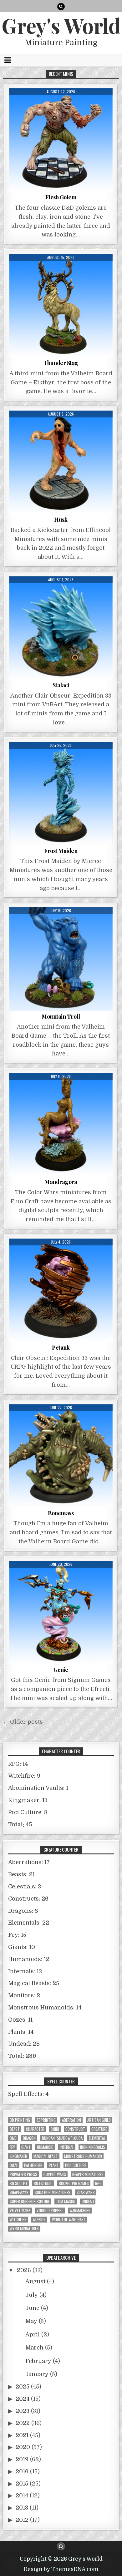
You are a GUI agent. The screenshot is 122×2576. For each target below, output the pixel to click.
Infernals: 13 (25, 1971)
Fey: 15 (17, 1935)
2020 (23, 2447)
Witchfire (18, 2220)
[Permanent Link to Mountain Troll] (61, 959)
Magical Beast (46, 2156)
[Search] (61, 7)
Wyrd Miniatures (24, 2229)
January (37, 2374)
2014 (22, 2496)
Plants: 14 (21, 2032)
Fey (12, 2147)
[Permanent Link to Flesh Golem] (61, 140)
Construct (75, 2129)
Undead (88, 2201)
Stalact (61, 685)
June (32, 2308)
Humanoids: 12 (29, 1959)
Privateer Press (23, 2174)
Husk (61, 519)
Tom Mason (66, 2201)
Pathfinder (33, 2165)
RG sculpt (19, 2183)
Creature (99, 2129)
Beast (15, 2129)
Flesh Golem (61, 197)
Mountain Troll (61, 1016)
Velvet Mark (20, 2211)
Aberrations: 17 (29, 1862)
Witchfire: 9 (24, 1776)
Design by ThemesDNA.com (61, 2569)
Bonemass (61, 1513)
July (32, 2295)
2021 (22, 2435)
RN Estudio (43, 2183)
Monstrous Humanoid (83, 2156)
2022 (23, 2423)
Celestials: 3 (25, 1887)
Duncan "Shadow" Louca (62, 2138)
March (34, 2348)
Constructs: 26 (28, 1899)
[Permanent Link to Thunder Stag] (61, 306)
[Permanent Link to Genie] (61, 1612)
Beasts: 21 (21, 1874)
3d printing (20, 2120)
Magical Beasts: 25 (34, 1983)
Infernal (67, 2147)
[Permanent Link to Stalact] (61, 628)
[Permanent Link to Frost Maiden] (61, 794)
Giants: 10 (22, 1947)
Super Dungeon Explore (30, 2201)
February (38, 2361)
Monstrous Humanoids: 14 (45, 2008)
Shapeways (19, 2192)
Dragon (29, 2138)
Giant (26, 2147)
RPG (98, 2183)
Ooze (14, 2165)
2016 (22, 2471)
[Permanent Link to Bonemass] (61, 1456)
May (31, 2321)
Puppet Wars (55, 2174)
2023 (23, 2411)
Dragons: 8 (23, 1911)
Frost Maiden (61, 851)
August (35, 2281)
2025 (23, 2387)
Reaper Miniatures (88, 2174)
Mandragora (61, 1182)
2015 (22, 2484)
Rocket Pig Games (74, 2183)
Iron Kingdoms (93, 2147)
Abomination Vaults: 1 (38, 1788)
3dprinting (46, 2120)
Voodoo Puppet (50, 2211)
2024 (23, 2399)
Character (35, 2129)
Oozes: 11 (20, 2020)
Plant (54, 2165)
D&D (13, 2138)
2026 (24, 2270)
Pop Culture (76, 2165)
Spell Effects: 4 (28, 2094)
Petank (61, 1347)
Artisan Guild (99, 2120)
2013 (22, 2508)
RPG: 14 (18, 1764)
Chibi (55, 2129)
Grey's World (61, 25)
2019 (22, 2459)
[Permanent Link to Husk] (61, 462)
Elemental (97, 2138)
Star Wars (86, 2192)
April (33, 2335)
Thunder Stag (61, 363)
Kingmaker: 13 (28, 1800)
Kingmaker (18, 2156)
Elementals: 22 (29, 1923)
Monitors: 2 (24, 1995)
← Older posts (23, 1722)
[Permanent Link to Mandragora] (61, 1125)
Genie (61, 1670)
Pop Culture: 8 (28, 1812)
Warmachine (80, 2211)
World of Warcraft (69, 2220)
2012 (22, 2520)
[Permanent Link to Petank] (61, 1290)
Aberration (71, 2120)
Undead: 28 (24, 2044)
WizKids (39, 2220)
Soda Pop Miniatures (53, 2192)
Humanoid (45, 2147)
